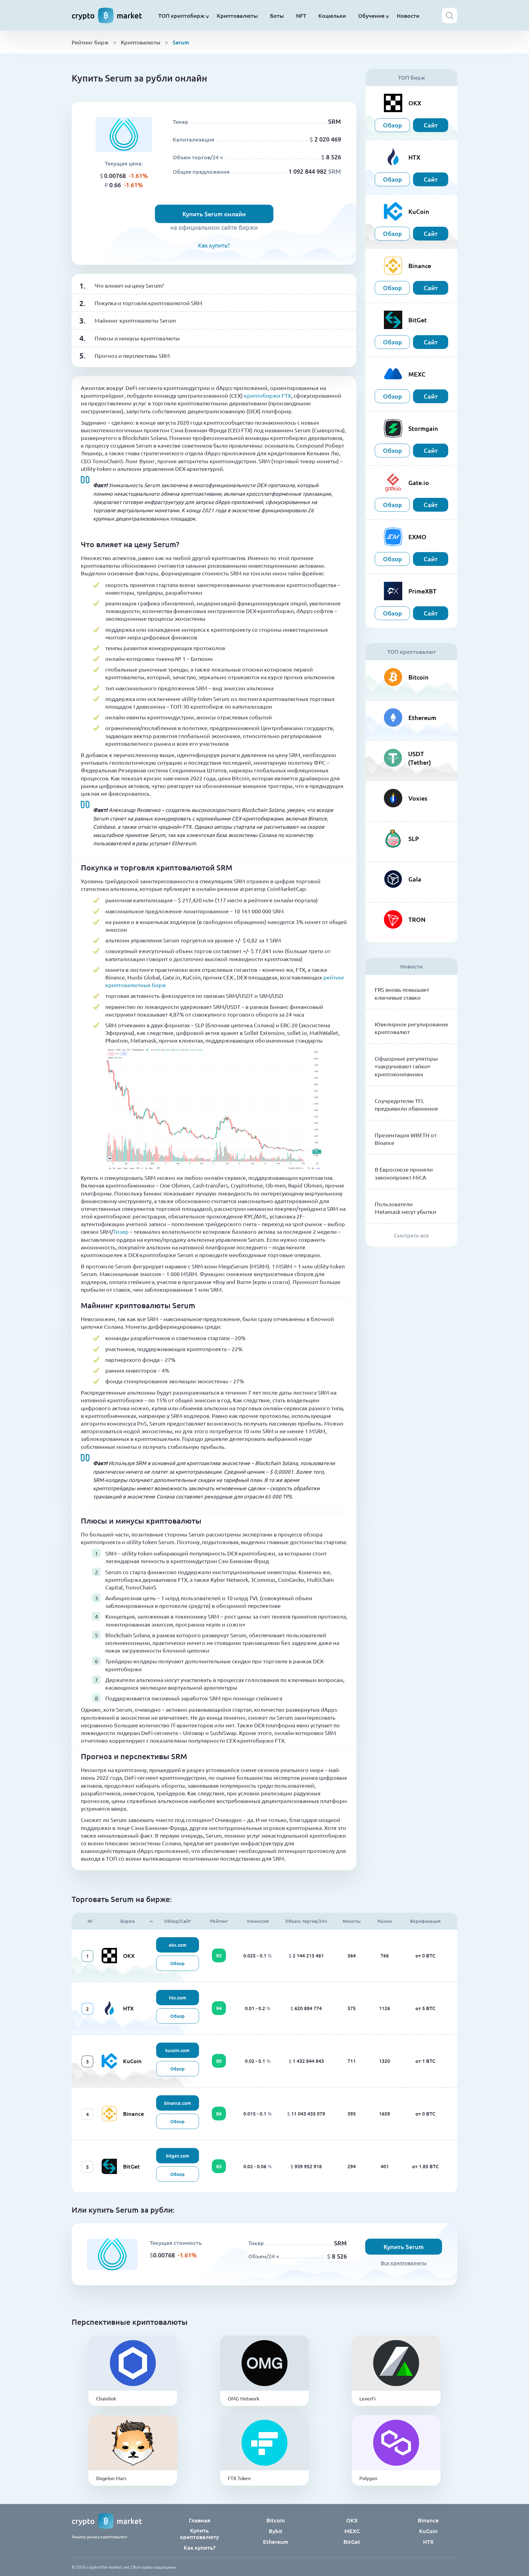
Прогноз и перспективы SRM (132, 356)
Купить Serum (404, 2247)
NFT (301, 15)
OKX (129, 1955)
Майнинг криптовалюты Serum (135, 320)
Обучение (371, 15)
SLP (414, 839)
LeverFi (368, 2398)
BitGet (131, 2166)
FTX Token (239, 2478)
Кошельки (332, 15)
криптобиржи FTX (268, 395)
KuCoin (132, 2061)
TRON (417, 919)
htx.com (178, 1998)
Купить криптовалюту (199, 2533)
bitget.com (178, 2156)
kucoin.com (177, 2050)
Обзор (392, 125)
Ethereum (422, 718)
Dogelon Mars (111, 2478)
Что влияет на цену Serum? (129, 285)
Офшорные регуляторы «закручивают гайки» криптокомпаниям (406, 1066)
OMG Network (244, 2398)
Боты (277, 15)
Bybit (276, 2531)
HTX (128, 2008)
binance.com (178, 2103)
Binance (133, 2114)
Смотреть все (411, 1235)
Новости (408, 15)
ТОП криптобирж (181, 15)
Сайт (431, 125)
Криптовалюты (237, 15)
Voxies (418, 798)
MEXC (352, 2531)
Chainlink (106, 2398)
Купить (133, 2372)
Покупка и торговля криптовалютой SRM (148, 303)
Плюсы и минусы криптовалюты (137, 338)
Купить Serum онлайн (214, 214)
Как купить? (214, 245)
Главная (200, 2520)
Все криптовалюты (404, 2263)
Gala (415, 879)
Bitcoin (418, 677)
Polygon (368, 2478)
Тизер (121, 1231)
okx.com (178, 1945)
